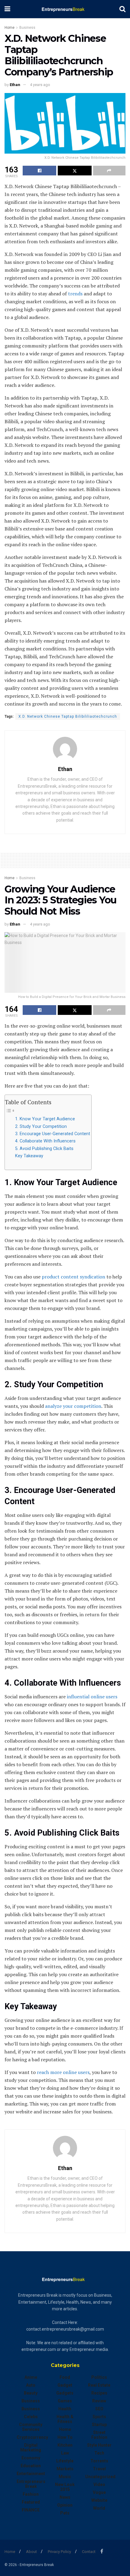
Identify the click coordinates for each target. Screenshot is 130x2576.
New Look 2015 (65, 2487)
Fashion (31, 2494)
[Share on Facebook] (39, 171)
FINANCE (31, 2510)
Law (65, 2453)
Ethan (15, 85)
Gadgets (65, 2393)
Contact (89, 2552)
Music (65, 2477)
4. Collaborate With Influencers (46, 1141)
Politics (99, 2377)
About (31, 2552)
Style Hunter (99, 2445)
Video (99, 2485)
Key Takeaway (30, 1156)
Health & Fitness (65, 2419)
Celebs (31, 2417)
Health (65, 2409)
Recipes (99, 2393)
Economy (31, 2458)
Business (27, 28)
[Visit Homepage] (65, 9)
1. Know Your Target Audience (46, 1119)
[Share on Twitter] (75, 171)
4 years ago (40, 85)
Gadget (65, 2385)
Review (99, 2401)
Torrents (99, 2461)
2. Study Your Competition (42, 1127)
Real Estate (99, 2385)
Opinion (65, 2505)
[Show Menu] (7, 9)
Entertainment (31, 2474)
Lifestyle (65, 2461)
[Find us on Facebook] (102, 2551)
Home (10, 28)
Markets (65, 2469)
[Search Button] (122, 9)
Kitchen (65, 2445)
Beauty (31, 2393)
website (99, 2500)
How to (65, 2437)
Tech (99, 2453)
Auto (31, 2385)
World (99, 2508)
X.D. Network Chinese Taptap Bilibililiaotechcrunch (68, 716)
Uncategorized (100, 2477)
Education (31, 2466)
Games (65, 2401)
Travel (99, 2469)
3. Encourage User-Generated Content (53, 1134)
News (65, 2497)
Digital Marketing (31, 2448)
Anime (31, 2377)
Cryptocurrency (32, 2437)
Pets (65, 2513)
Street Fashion (99, 2435)
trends (75, 294)
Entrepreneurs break (31, 2484)
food (65, 2377)
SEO (99, 2409)
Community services (31, 2427)
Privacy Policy (59, 2552)
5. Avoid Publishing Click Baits (45, 1149)
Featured (31, 2502)
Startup (99, 2425)
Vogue (99, 2492)
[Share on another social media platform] (109, 171)
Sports (99, 2417)
